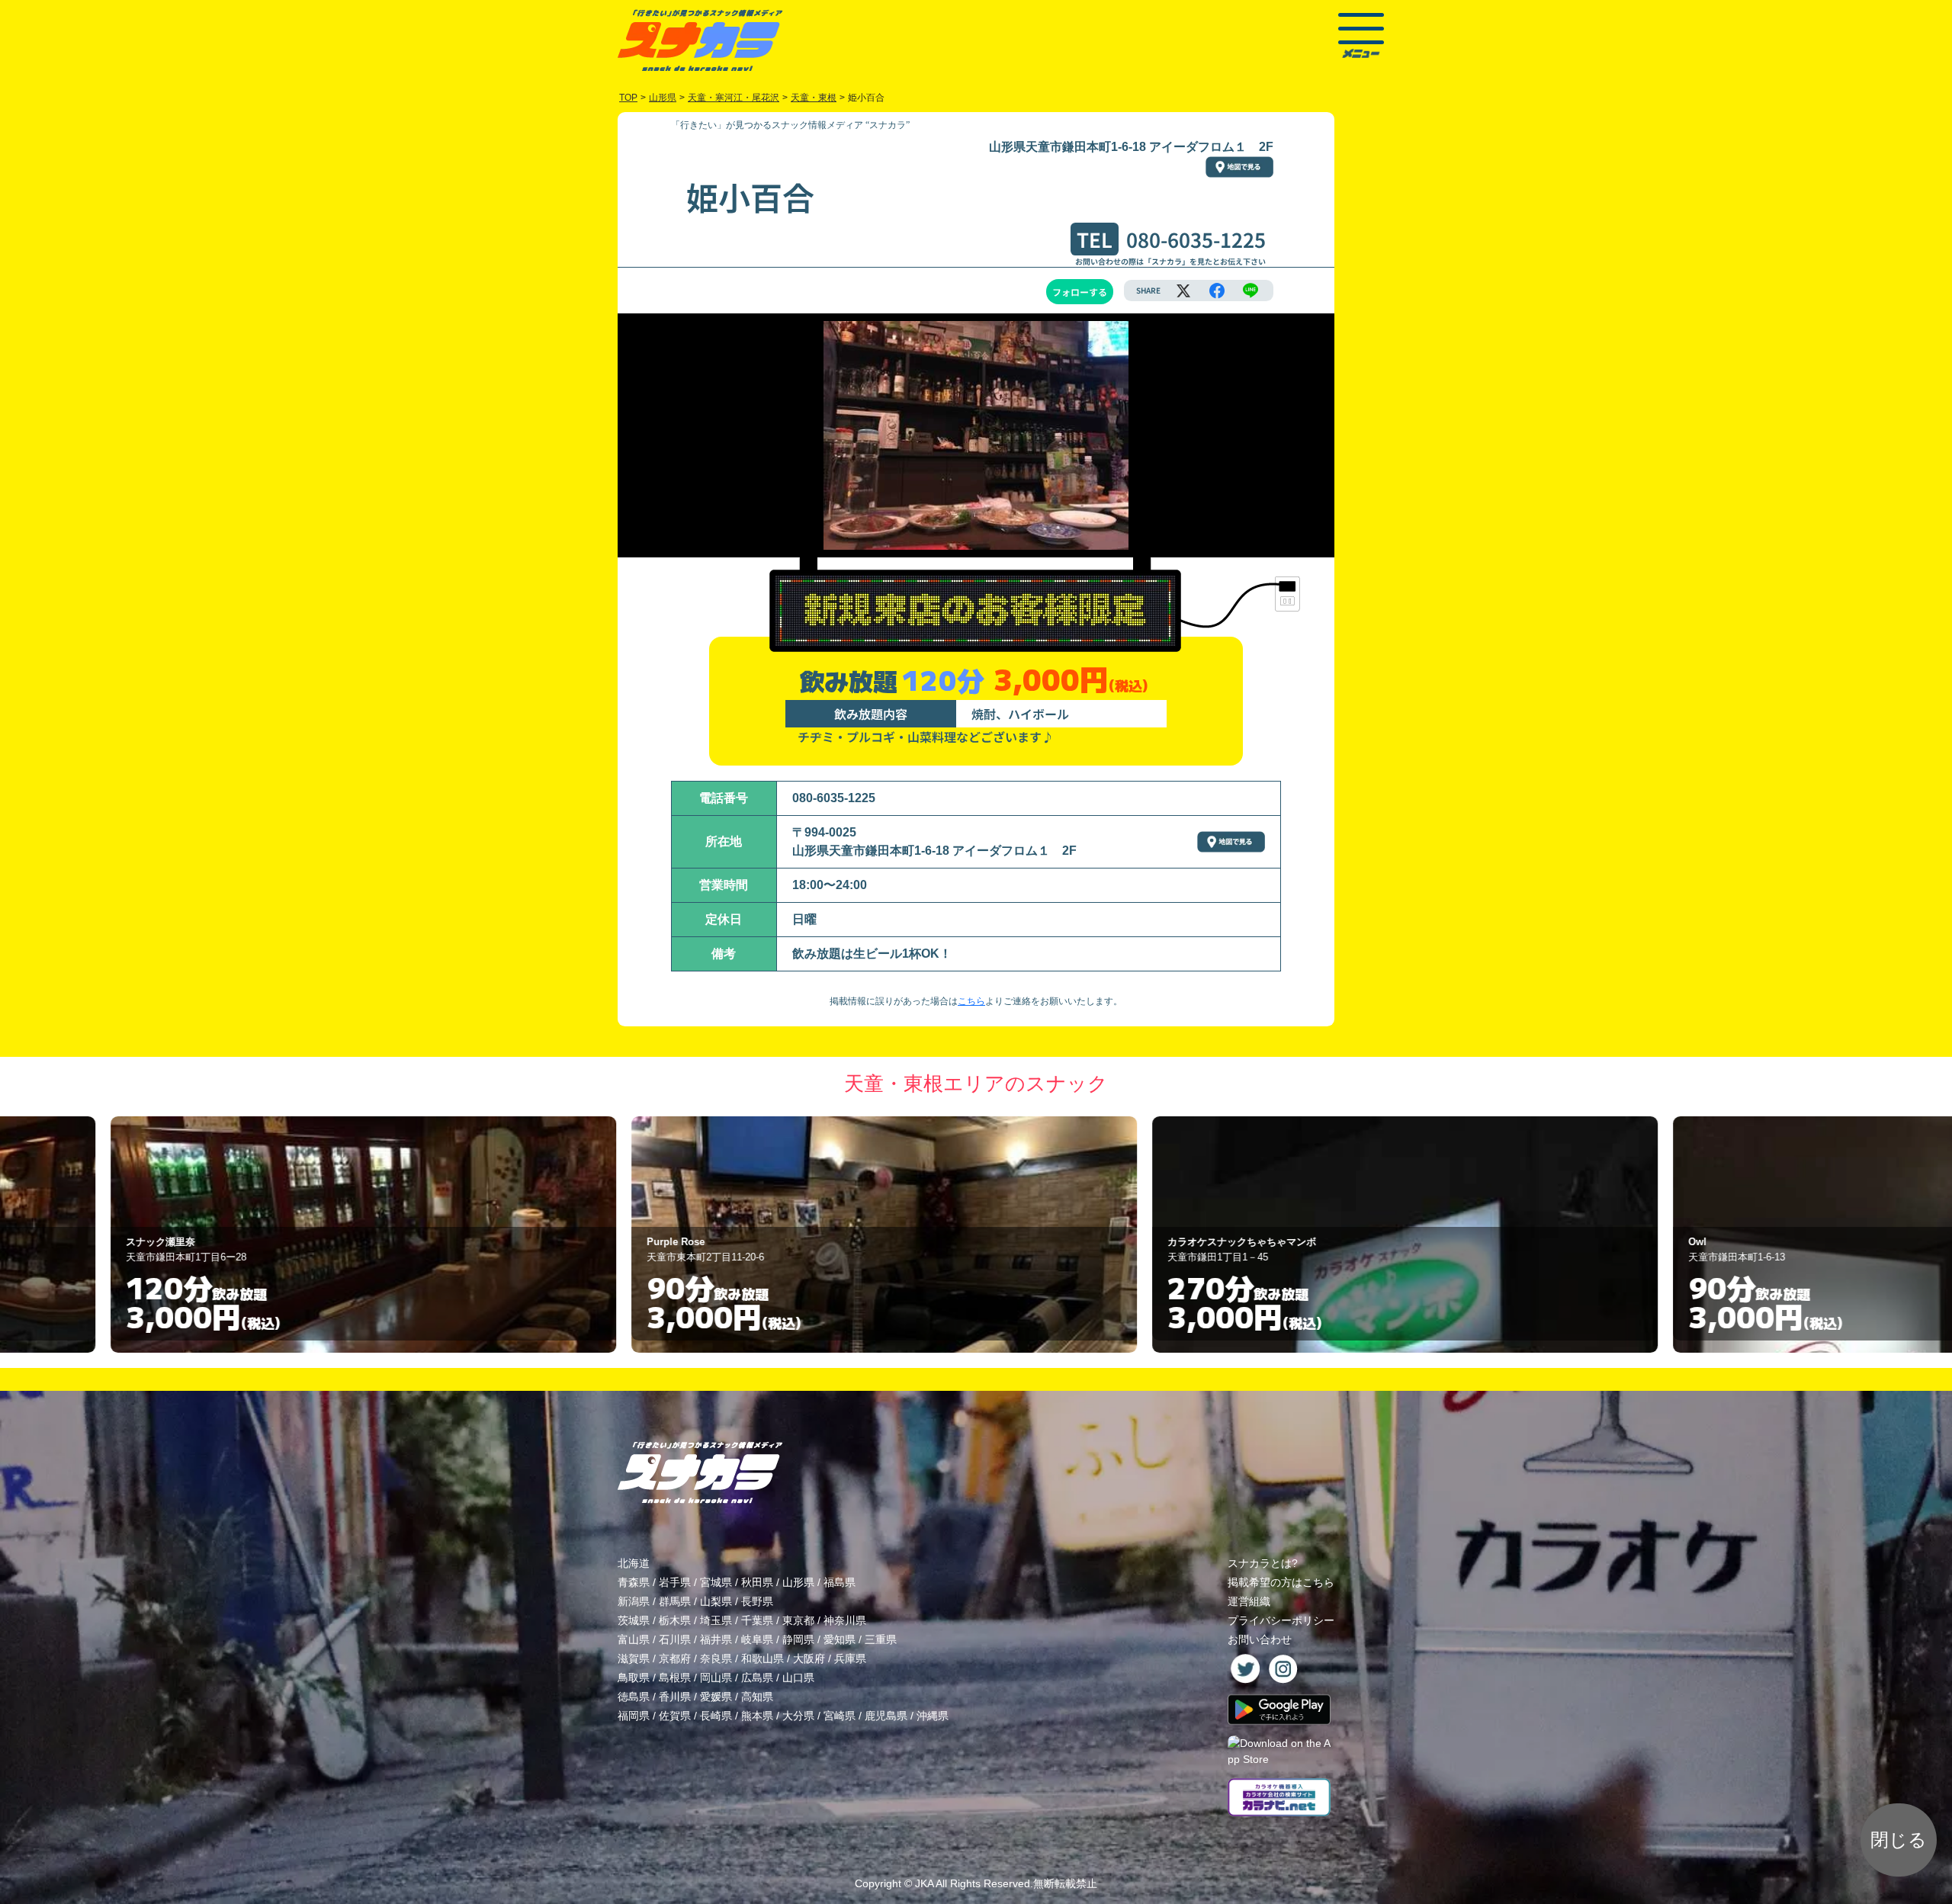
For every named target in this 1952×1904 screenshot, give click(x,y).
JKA (924, 1883)
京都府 (675, 1658)
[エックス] (1183, 291)
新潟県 (634, 1601)
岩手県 (675, 1582)
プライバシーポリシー (1281, 1620)
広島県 (757, 1678)
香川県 (675, 1697)
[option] (456, 1235)
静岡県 (798, 1639)
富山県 (634, 1639)
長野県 (757, 1601)
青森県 (634, 1582)
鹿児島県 (886, 1716)
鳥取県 (634, 1678)
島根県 (675, 1678)
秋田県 (757, 1582)
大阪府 (809, 1658)
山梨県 (716, 1601)
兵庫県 (850, 1658)
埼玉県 (716, 1620)
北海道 (634, 1563)
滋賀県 (634, 1658)
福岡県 (634, 1716)
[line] (1250, 291)
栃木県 (675, 1620)
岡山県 (716, 1678)
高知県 (757, 1697)
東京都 (798, 1620)
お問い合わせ (1260, 1639)
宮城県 (716, 1582)
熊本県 (757, 1716)
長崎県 (716, 1716)
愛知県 (840, 1639)
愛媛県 (716, 1697)
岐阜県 (757, 1639)
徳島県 (634, 1697)
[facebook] (1217, 291)
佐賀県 (675, 1716)
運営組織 (1249, 1601)
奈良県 (716, 1658)
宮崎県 (840, 1716)
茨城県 (634, 1620)
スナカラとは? (1263, 1563)
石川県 (675, 1639)
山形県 (798, 1582)
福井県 (716, 1639)
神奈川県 (845, 1620)
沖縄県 (933, 1716)
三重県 (881, 1639)
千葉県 (757, 1620)
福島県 (840, 1582)
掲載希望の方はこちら (1281, 1582)
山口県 (798, 1678)
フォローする (1080, 292)
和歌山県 (762, 1658)
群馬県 (675, 1601)
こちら (971, 1001)
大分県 (798, 1716)
